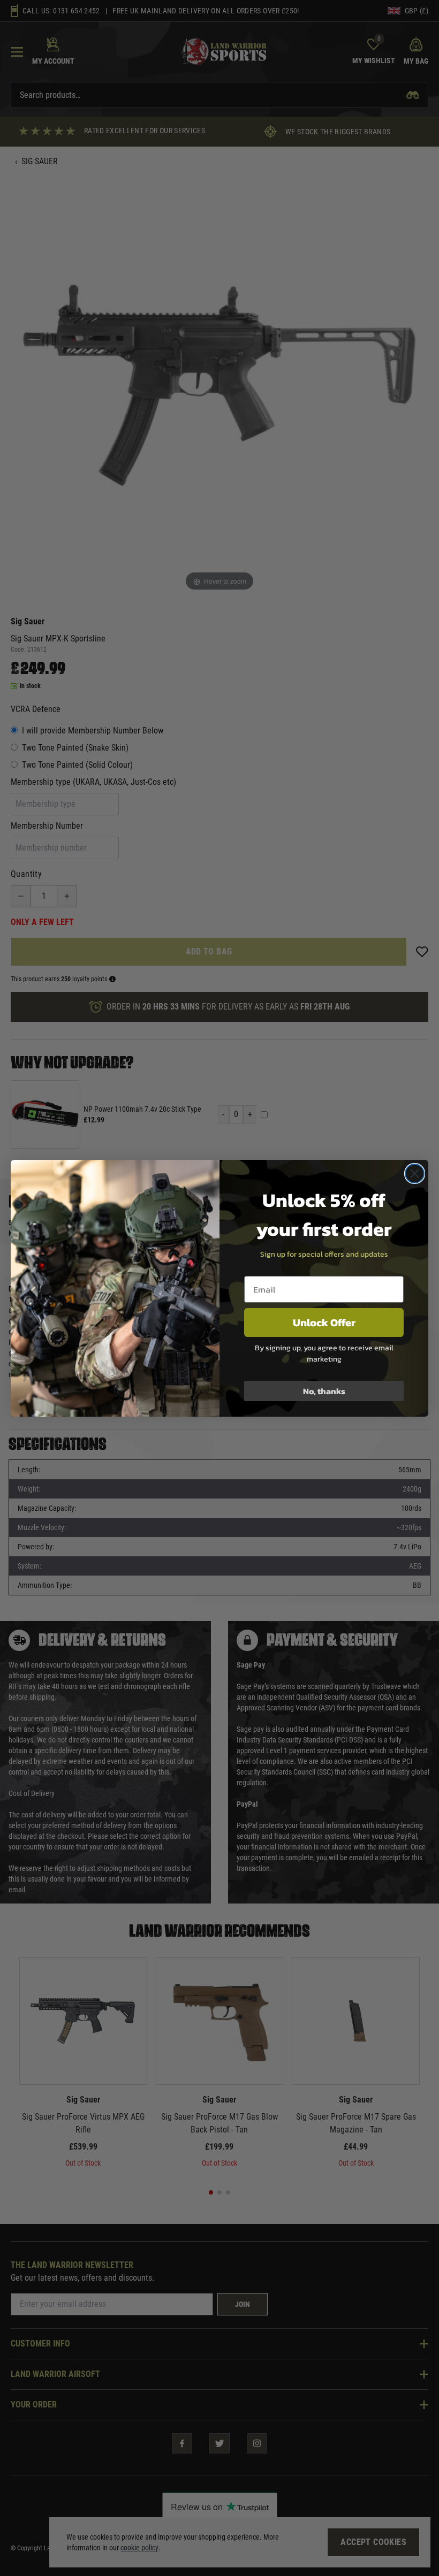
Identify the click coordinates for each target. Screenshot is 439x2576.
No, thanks (324, 1391)
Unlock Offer (324, 1323)
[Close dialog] (415, 1174)
